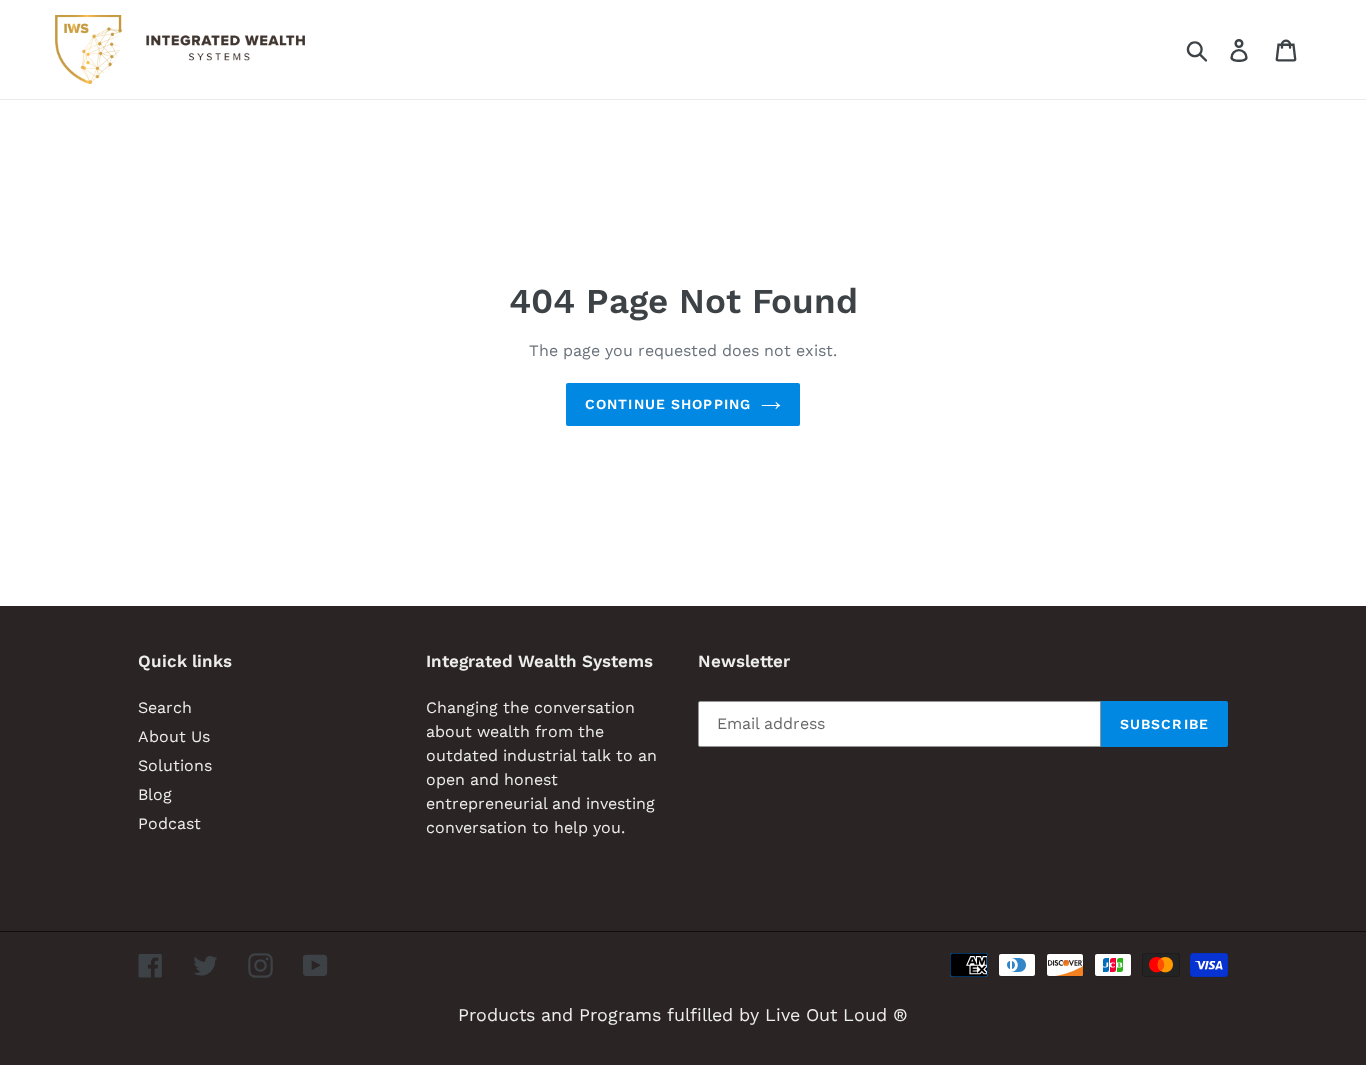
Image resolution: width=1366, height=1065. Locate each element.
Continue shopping (668, 404)
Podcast (169, 823)
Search (165, 707)
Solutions (175, 765)
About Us (174, 736)
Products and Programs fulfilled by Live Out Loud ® (683, 1014)
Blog (155, 794)
